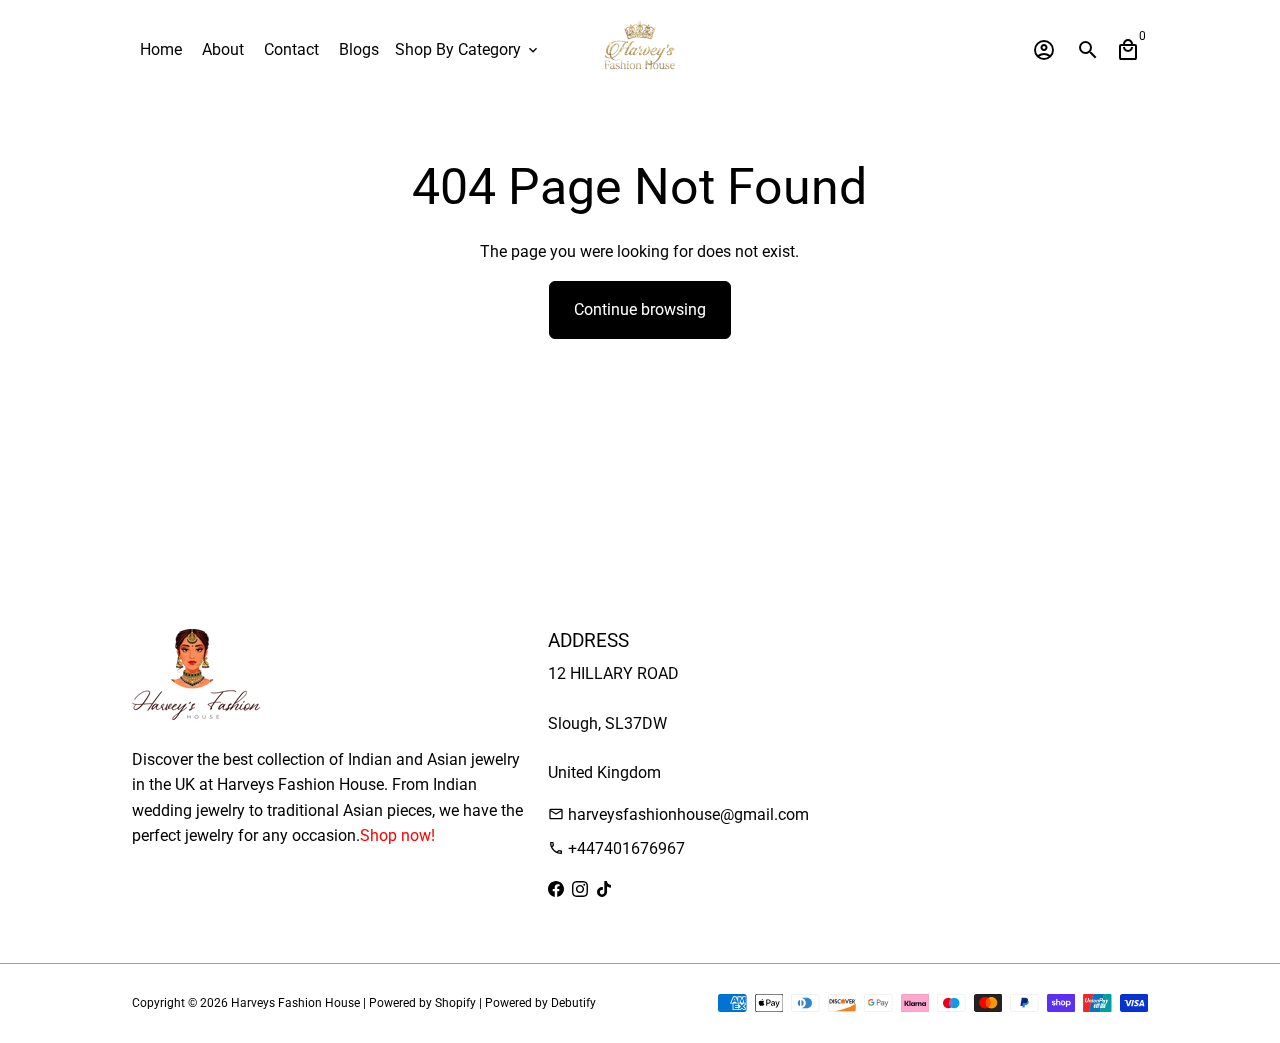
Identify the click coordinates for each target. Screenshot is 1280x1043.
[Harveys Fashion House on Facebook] (556, 889)
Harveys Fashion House (295, 1003)
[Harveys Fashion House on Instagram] (580, 889)
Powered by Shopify (422, 1003)
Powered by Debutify (540, 1003)
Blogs (359, 49)
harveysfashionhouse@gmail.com (678, 814)
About (223, 49)
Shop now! (397, 835)
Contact (291, 49)
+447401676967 (616, 848)
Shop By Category (468, 49)
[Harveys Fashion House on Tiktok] (604, 889)
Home (161, 49)
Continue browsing (640, 309)
